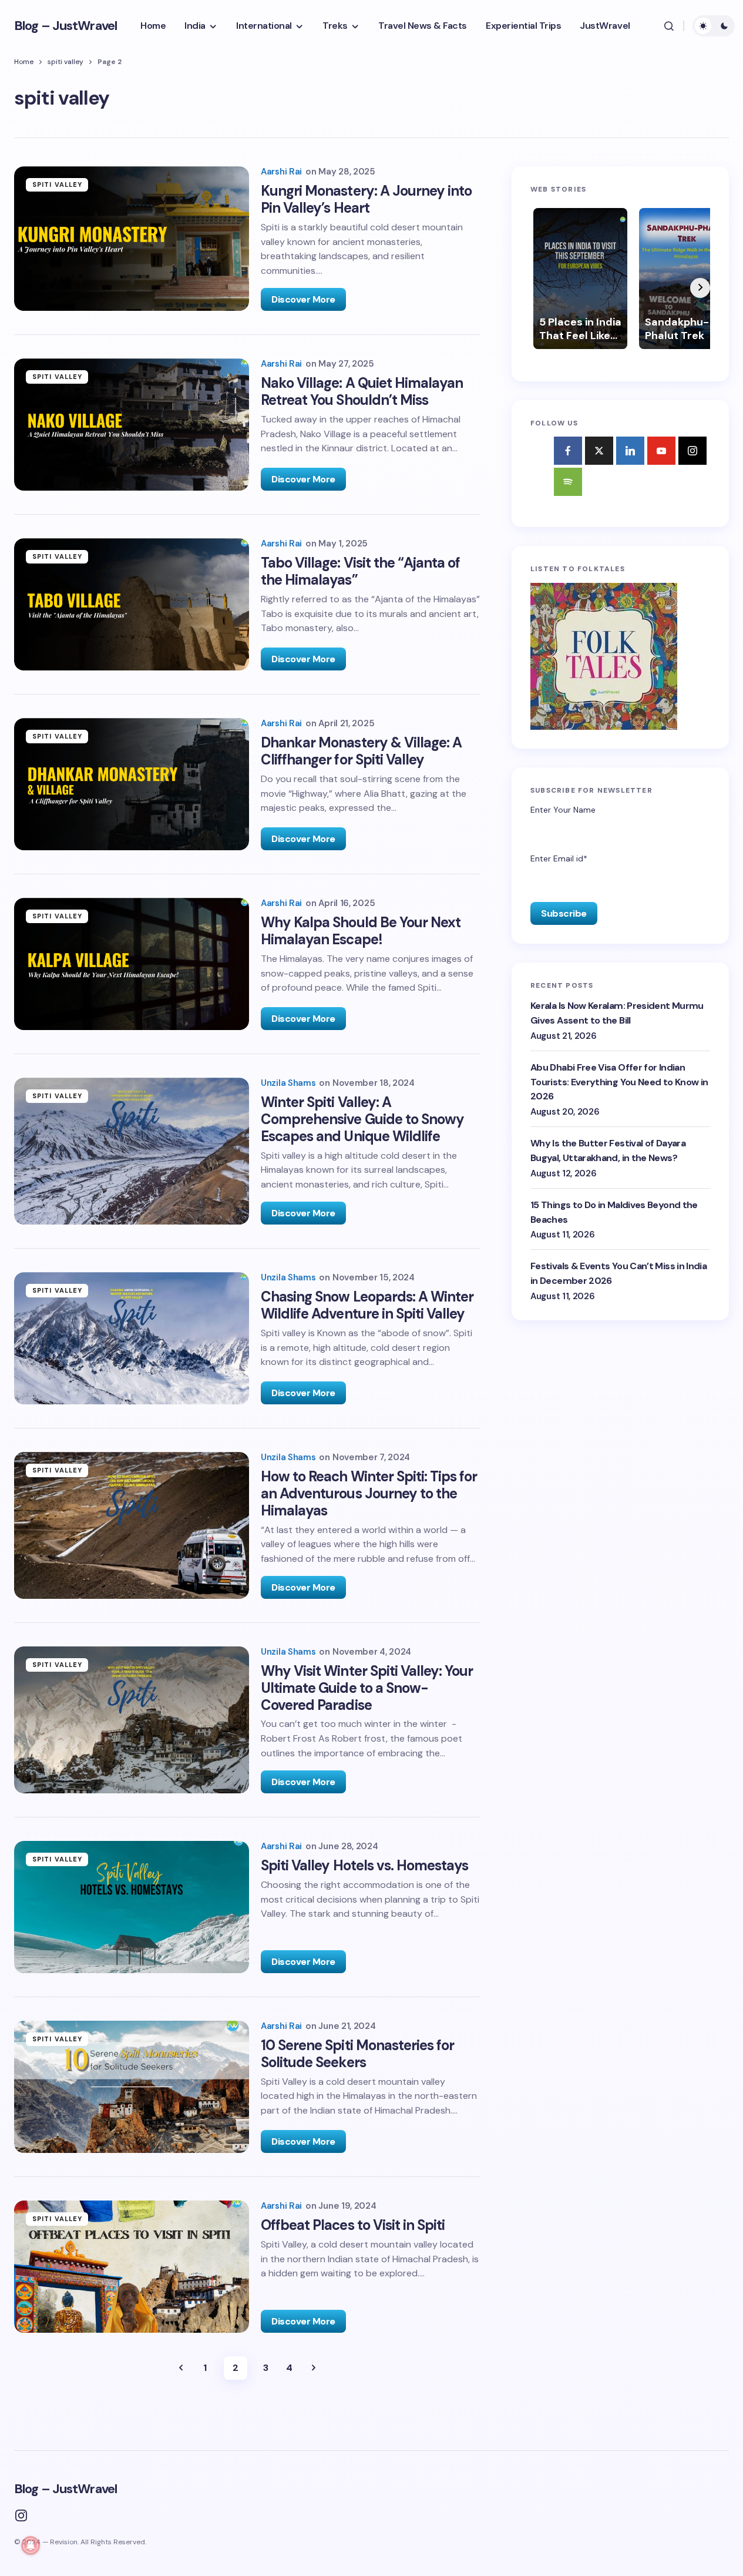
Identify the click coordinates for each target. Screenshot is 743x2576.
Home (24, 62)
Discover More (303, 299)
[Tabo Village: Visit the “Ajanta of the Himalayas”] (132, 604)
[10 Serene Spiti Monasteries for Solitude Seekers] (132, 2087)
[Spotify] (568, 482)
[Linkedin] (630, 451)
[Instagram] (692, 451)
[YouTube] (661, 451)
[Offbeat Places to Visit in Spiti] (132, 2267)
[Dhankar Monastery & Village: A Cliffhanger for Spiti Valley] (132, 784)
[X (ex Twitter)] (599, 451)
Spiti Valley (57, 185)
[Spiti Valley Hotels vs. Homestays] (132, 1907)
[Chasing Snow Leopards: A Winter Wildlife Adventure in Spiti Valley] (132, 1338)
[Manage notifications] (31, 2545)
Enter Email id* (559, 859)
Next (314, 2368)
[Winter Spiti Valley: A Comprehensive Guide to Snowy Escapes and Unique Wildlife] (132, 1151)
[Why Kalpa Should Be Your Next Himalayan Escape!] (132, 964)
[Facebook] (568, 451)
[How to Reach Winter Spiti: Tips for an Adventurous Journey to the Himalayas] (132, 1525)
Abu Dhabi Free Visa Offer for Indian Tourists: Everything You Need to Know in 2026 (619, 1082)
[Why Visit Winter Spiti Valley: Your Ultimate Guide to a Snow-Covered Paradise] (132, 1720)
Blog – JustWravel (65, 26)
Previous (181, 2368)
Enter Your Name (563, 810)
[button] (669, 26)
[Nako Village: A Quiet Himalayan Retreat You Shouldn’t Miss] (132, 425)
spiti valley (65, 62)
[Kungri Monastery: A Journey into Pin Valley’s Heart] (132, 239)
